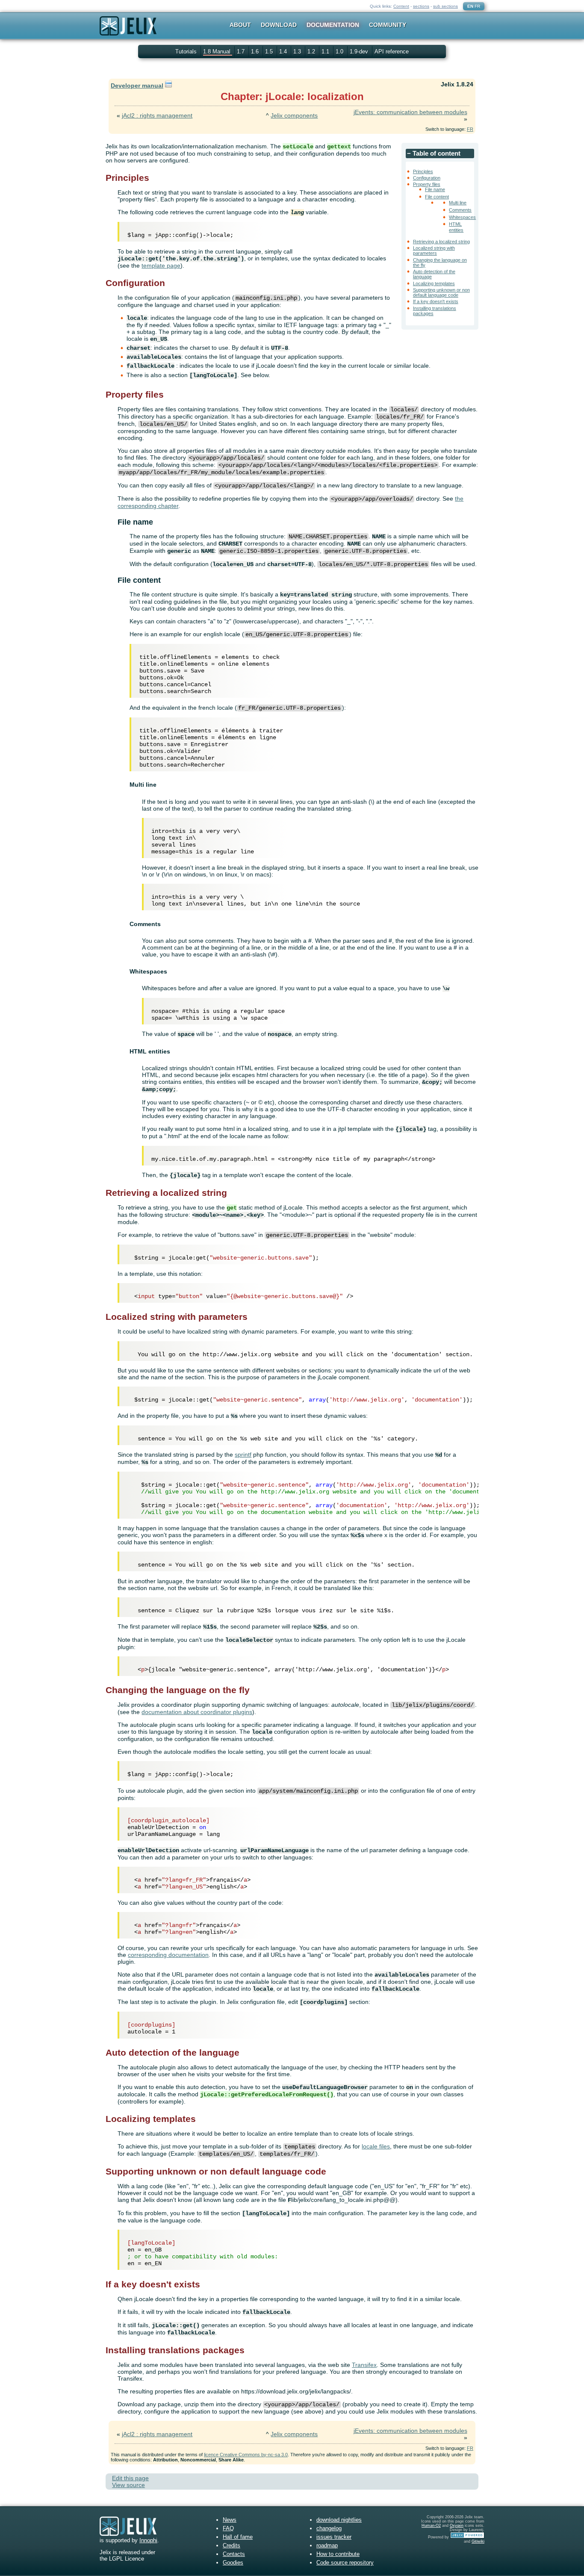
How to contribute (338, 2554)
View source (128, 2485)
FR (477, 6)
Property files (427, 184)
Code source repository (345, 2563)
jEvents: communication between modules (410, 112)
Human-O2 (431, 2526)
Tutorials (186, 52)
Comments (460, 210)
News (230, 2520)
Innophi (148, 2540)
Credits (232, 2545)
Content (401, 6)
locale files (376, 2146)
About (240, 25)
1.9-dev (360, 52)
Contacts (234, 2554)
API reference (392, 52)
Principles (423, 171)
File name (435, 189)
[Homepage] (128, 31)
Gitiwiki (478, 2541)
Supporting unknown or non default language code (441, 292)
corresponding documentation (168, 1955)
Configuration (427, 178)
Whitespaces (462, 217)
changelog (329, 2528)
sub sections (445, 6)
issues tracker (334, 2537)
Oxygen (457, 2526)
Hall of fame (238, 2537)
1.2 (312, 52)
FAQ (228, 2528)
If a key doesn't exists (436, 301)
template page (161, 266)
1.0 (340, 52)
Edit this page (130, 2478)
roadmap (327, 2545)
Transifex (364, 2365)
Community (388, 25)
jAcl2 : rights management (157, 115)
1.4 (284, 52)
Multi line (458, 203)
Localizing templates (434, 283)
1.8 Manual (218, 52)
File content (437, 197)
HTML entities (456, 227)
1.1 (326, 52)
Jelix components (294, 115)
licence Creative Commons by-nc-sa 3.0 (246, 2455)
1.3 (298, 52)
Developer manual (137, 86)
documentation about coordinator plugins (197, 1712)
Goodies (233, 2563)
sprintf (243, 1455)
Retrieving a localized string (441, 242)
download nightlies (339, 2520)
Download (279, 25)
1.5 (270, 52)
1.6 (256, 52)
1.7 (242, 52)
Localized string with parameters (434, 251)
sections (421, 6)
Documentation (333, 25)
